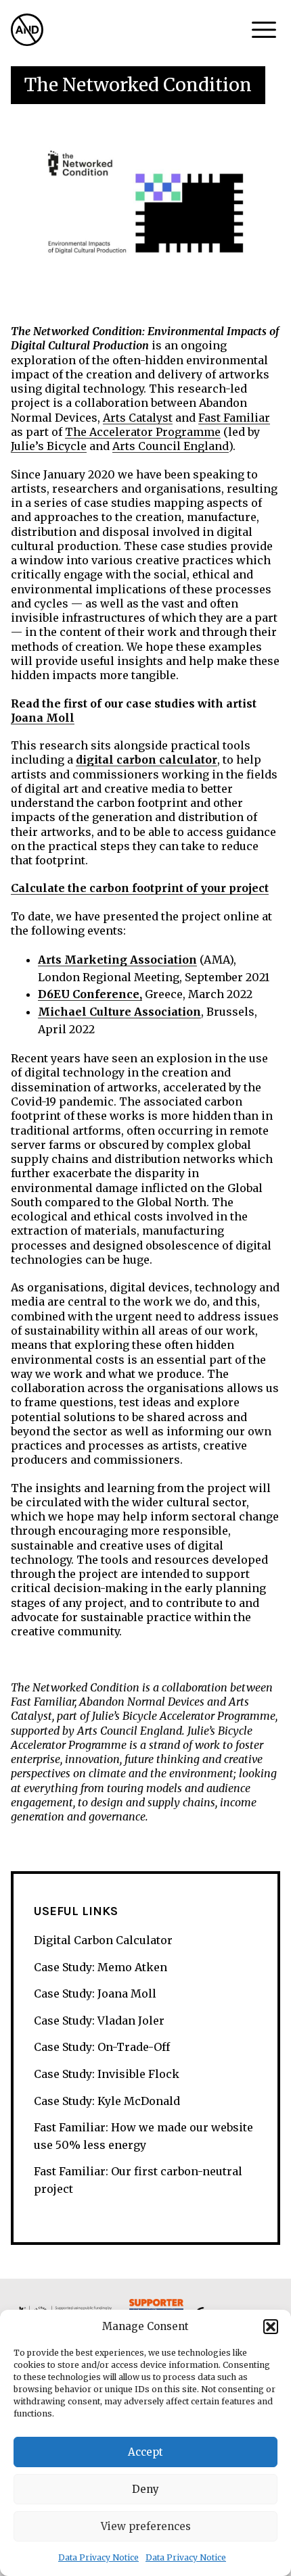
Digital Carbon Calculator (103, 1940)
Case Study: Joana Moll (95, 1993)
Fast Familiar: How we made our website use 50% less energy (143, 2136)
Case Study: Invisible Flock (107, 2074)
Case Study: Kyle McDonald (107, 2101)
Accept (145, 2452)
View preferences (146, 2526)
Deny (145, 2489)
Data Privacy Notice (98, 2557)
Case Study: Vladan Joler (99, 2021)
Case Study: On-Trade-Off (102, 2047)
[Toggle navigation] (264, 30)
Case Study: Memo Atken (100, 1967)
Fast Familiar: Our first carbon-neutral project (138, 2180)
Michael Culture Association (119, 1012)
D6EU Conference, (90, 994)
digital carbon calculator (147, 760)
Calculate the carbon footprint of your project (140, 888)
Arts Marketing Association (117, 960)
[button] (271, 2327)
